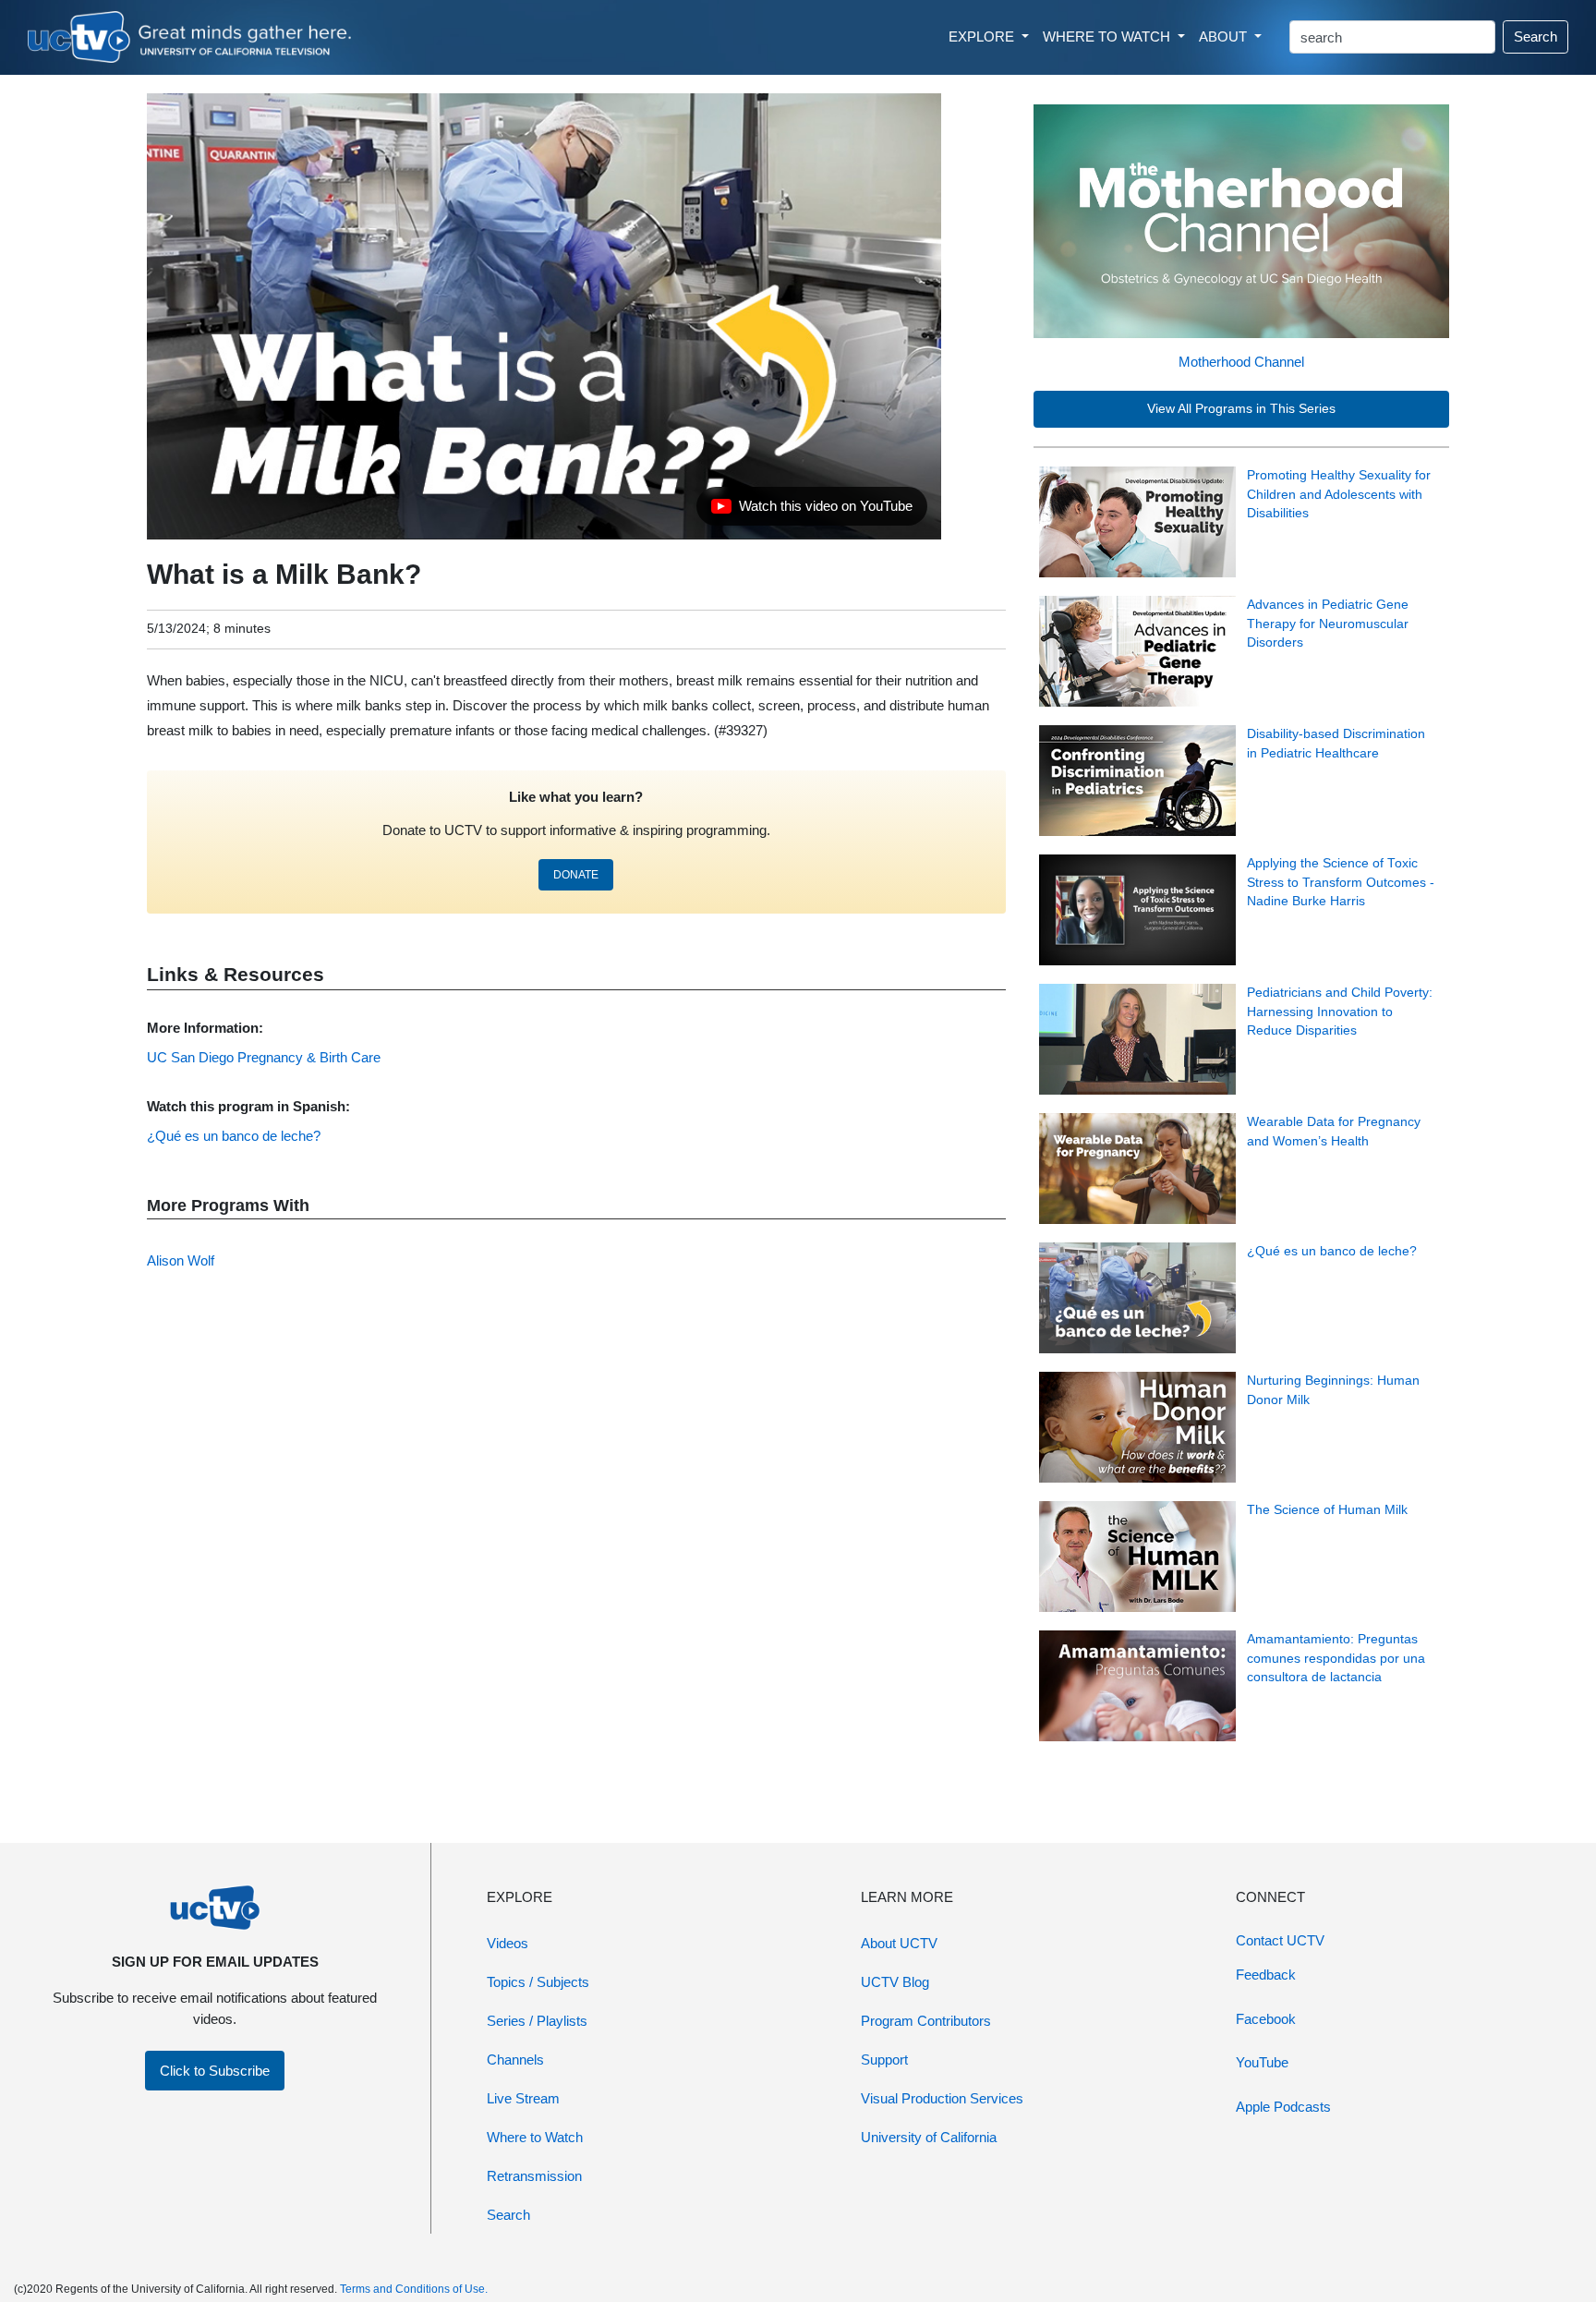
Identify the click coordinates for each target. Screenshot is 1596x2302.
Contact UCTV (1280, 1940)
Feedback (1266, 1975)
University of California (929, 2137)
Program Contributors (926, 2021)
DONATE (576, 875)
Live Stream (523, 2098)
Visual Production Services (942, 2098)
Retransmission (534, 2176)
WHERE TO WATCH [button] (1108, 36)
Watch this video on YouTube (811, 511)
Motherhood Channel (1241, 362)
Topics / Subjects (538, 1982)
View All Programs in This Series (1241, 409)
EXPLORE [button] (983, 36)
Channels (515, 2060)
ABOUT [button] (1225, 36)
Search (1536, 36)
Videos (508, 1943)
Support (884, 2060)
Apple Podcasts (1283, 2107)
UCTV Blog (895, 1982)
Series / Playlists (537, 2021)
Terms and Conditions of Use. (414, 2289)
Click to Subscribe (215, 2071)
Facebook (1266, 2019)
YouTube (1262, 2062)
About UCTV (899, 1943)
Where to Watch (535, 2137)
